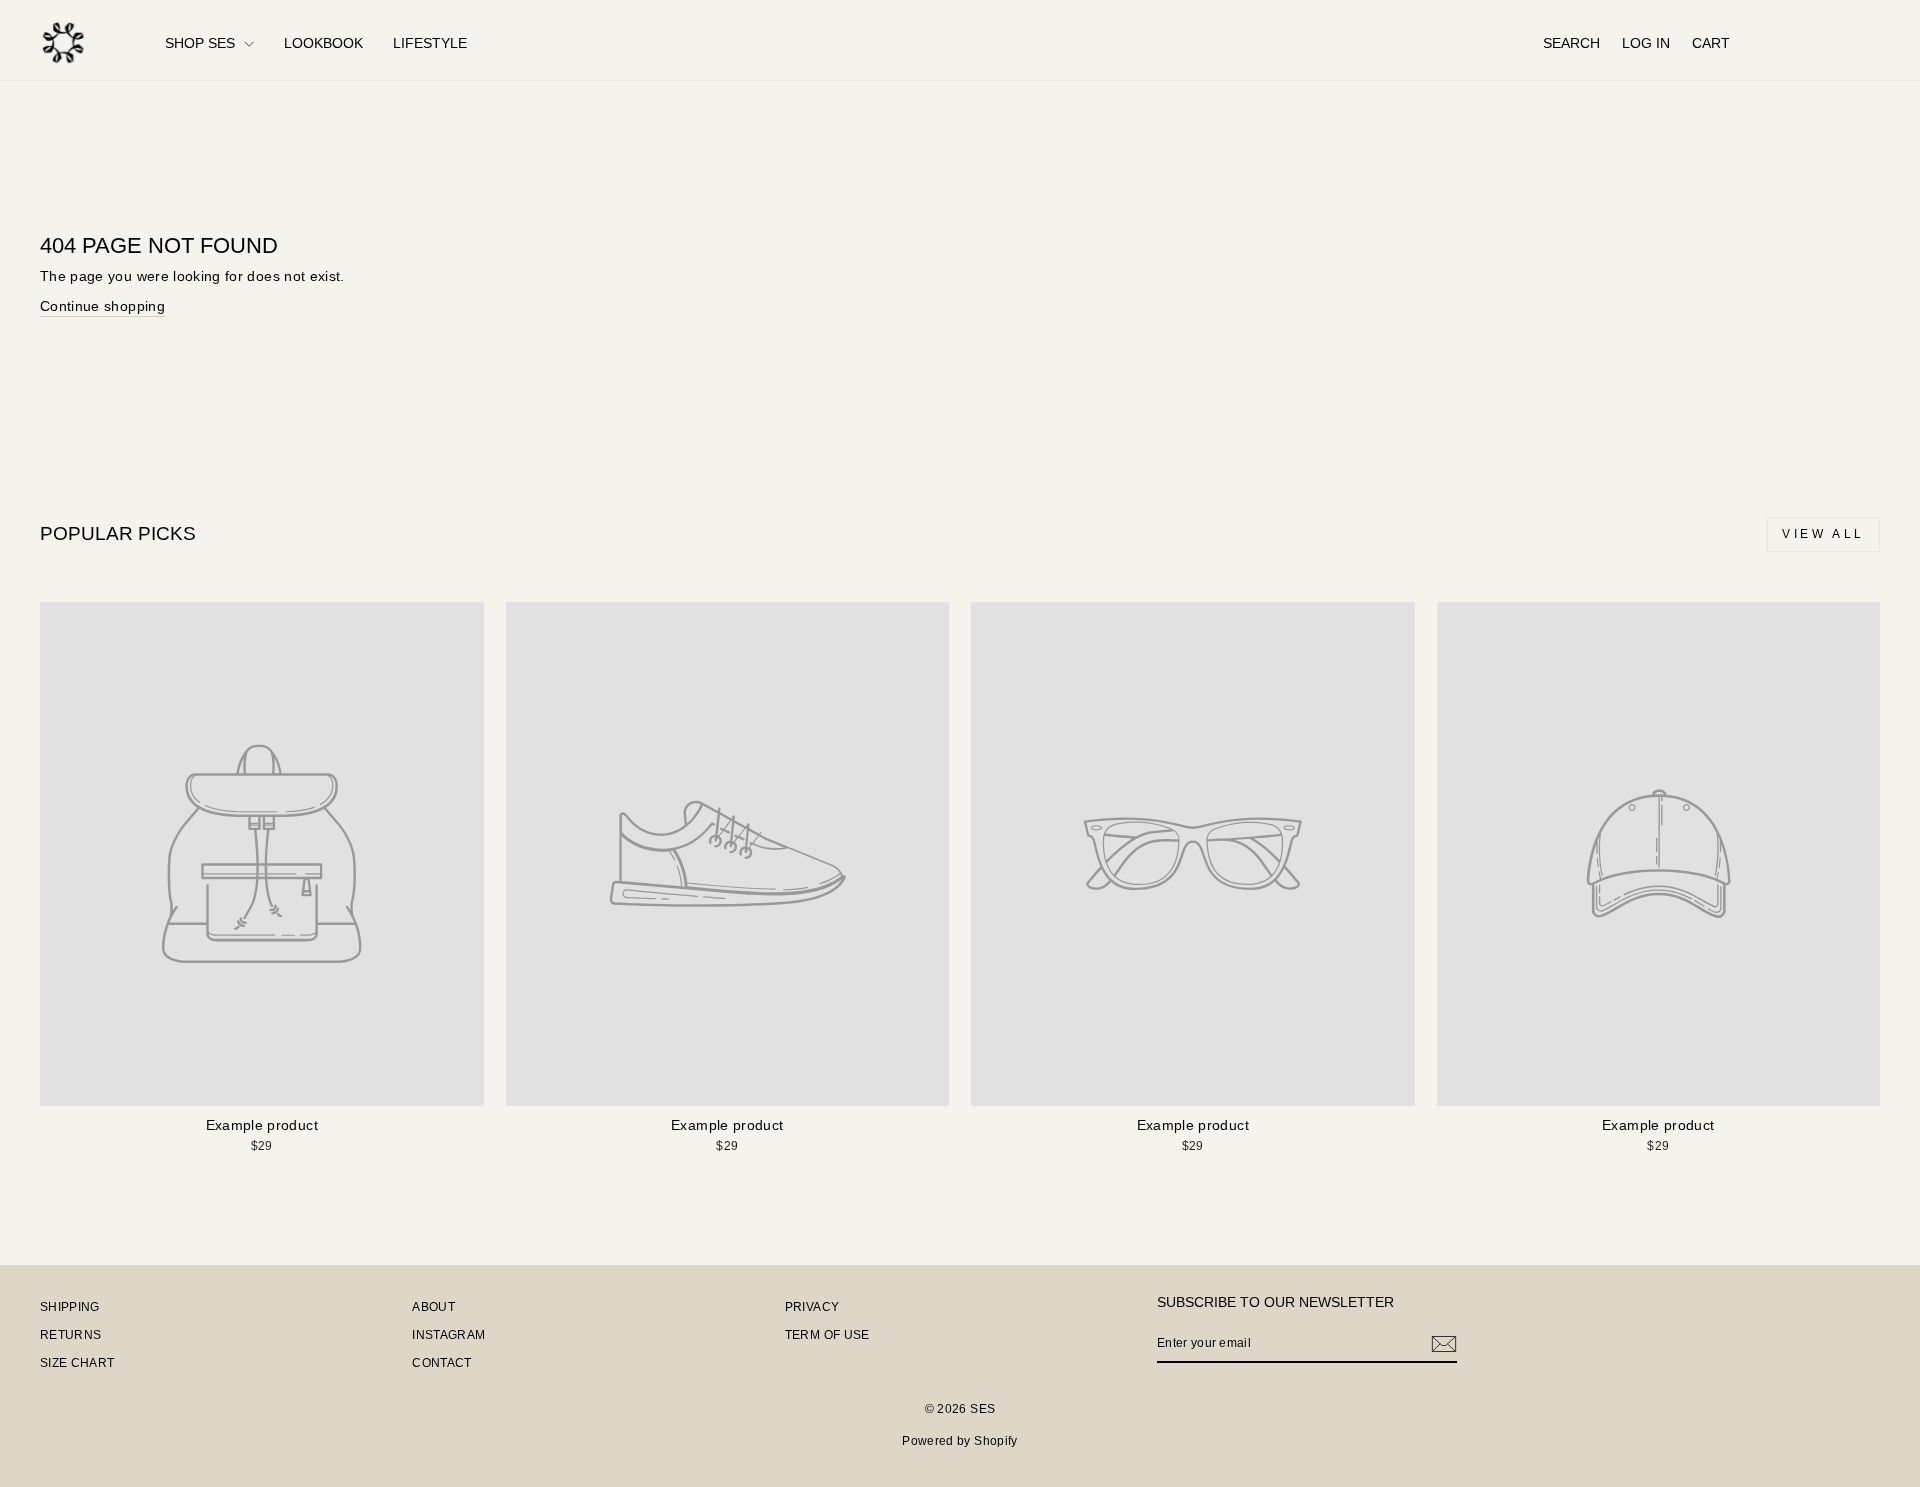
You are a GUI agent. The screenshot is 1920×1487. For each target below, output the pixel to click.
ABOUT (433, 1307)
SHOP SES (202, 43)
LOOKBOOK (323, 43)
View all (1823, 534)
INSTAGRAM (448, 1335)
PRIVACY (812, 1307)
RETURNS (70, 1335)
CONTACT (441, 1363)
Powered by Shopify (959, 1441)
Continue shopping (102, 306)
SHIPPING (70, 1307)
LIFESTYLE (430, 43)
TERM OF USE (827, 1335)
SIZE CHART (77, 1363)
